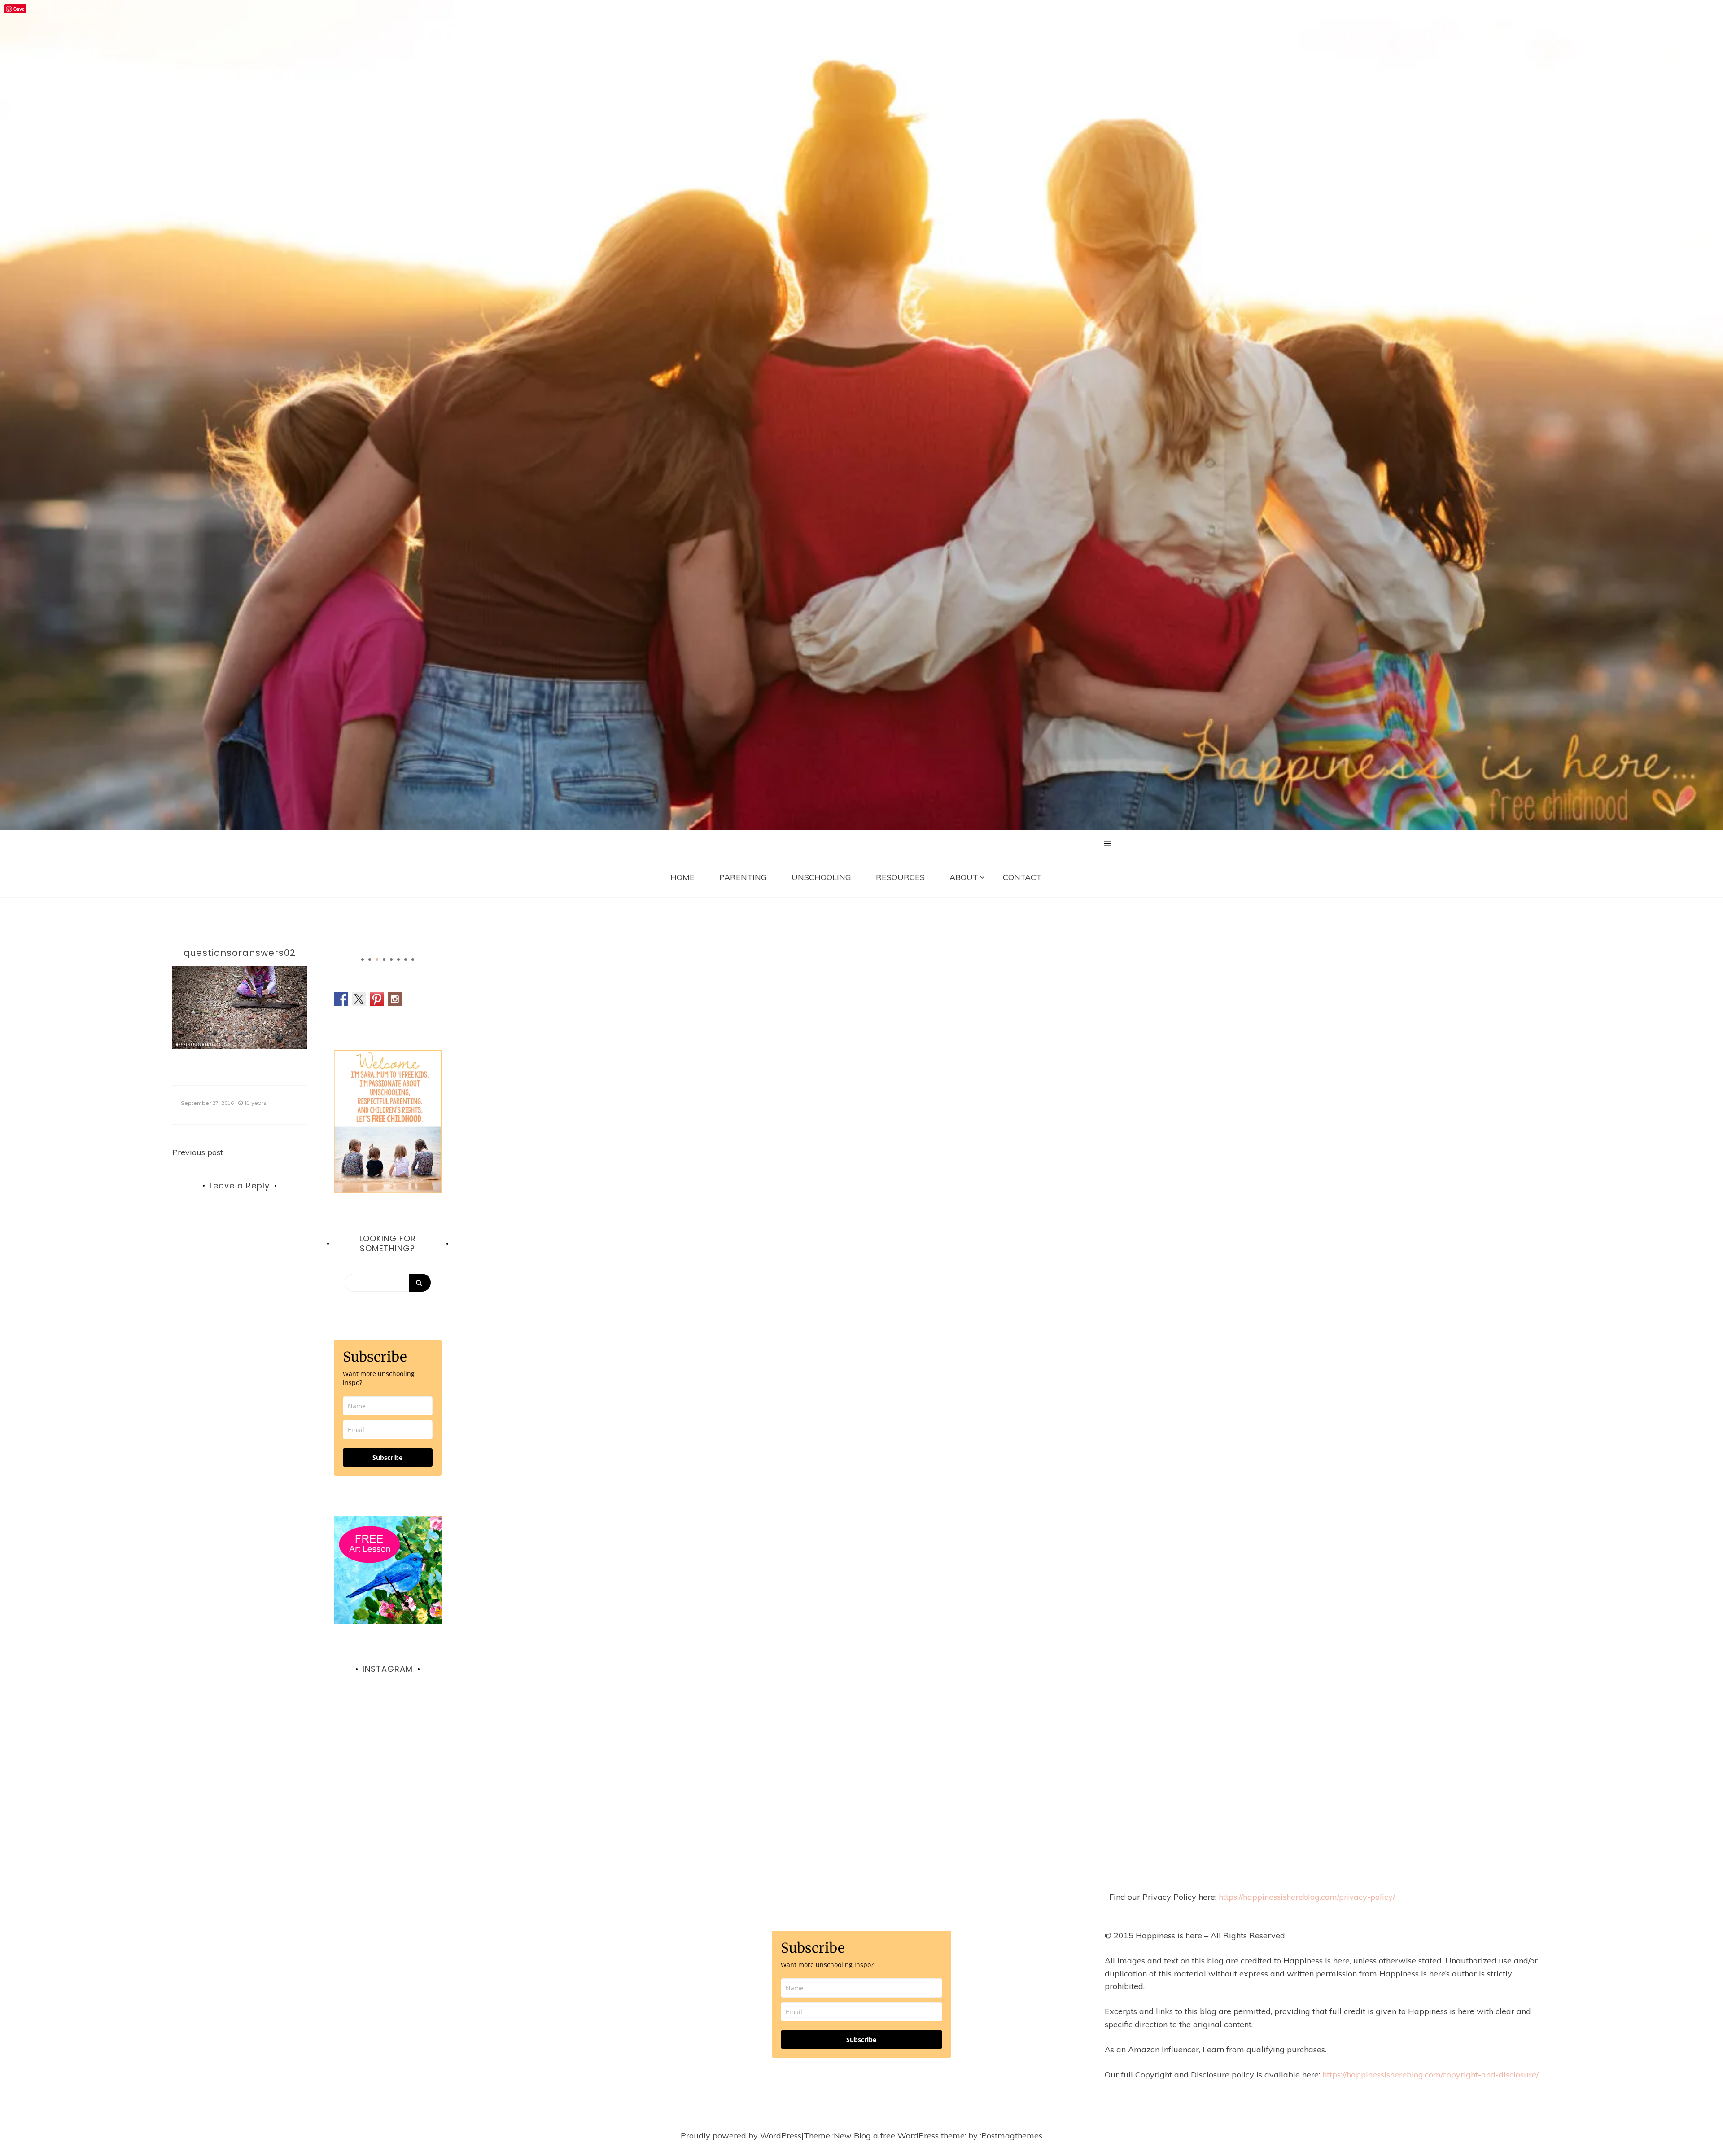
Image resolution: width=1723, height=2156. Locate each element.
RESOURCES (900, 877)
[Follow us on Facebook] (341, 999)
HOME (682, 877)
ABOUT (964, 877)
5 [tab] (391, 960)
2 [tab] (370, 960)
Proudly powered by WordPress (741, 2136)
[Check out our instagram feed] (395, 999)
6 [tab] (398, 960)
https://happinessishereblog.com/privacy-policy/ (1307, 1897)
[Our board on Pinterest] (377, 999)
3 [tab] (377, 960)
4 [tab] (384, 960)
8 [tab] (413, 960)
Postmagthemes (1012, 2136)
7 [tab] (406, 960)
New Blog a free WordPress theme (899, 2136)
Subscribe (387, 1457)
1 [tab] (363, 960)
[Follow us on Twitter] (359, 999)
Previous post (198, 1152)
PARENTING (743, 877)
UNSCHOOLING (821, 877)
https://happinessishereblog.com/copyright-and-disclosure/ (1430, 2075)
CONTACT (1022, 877)
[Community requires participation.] (388, 1750)
